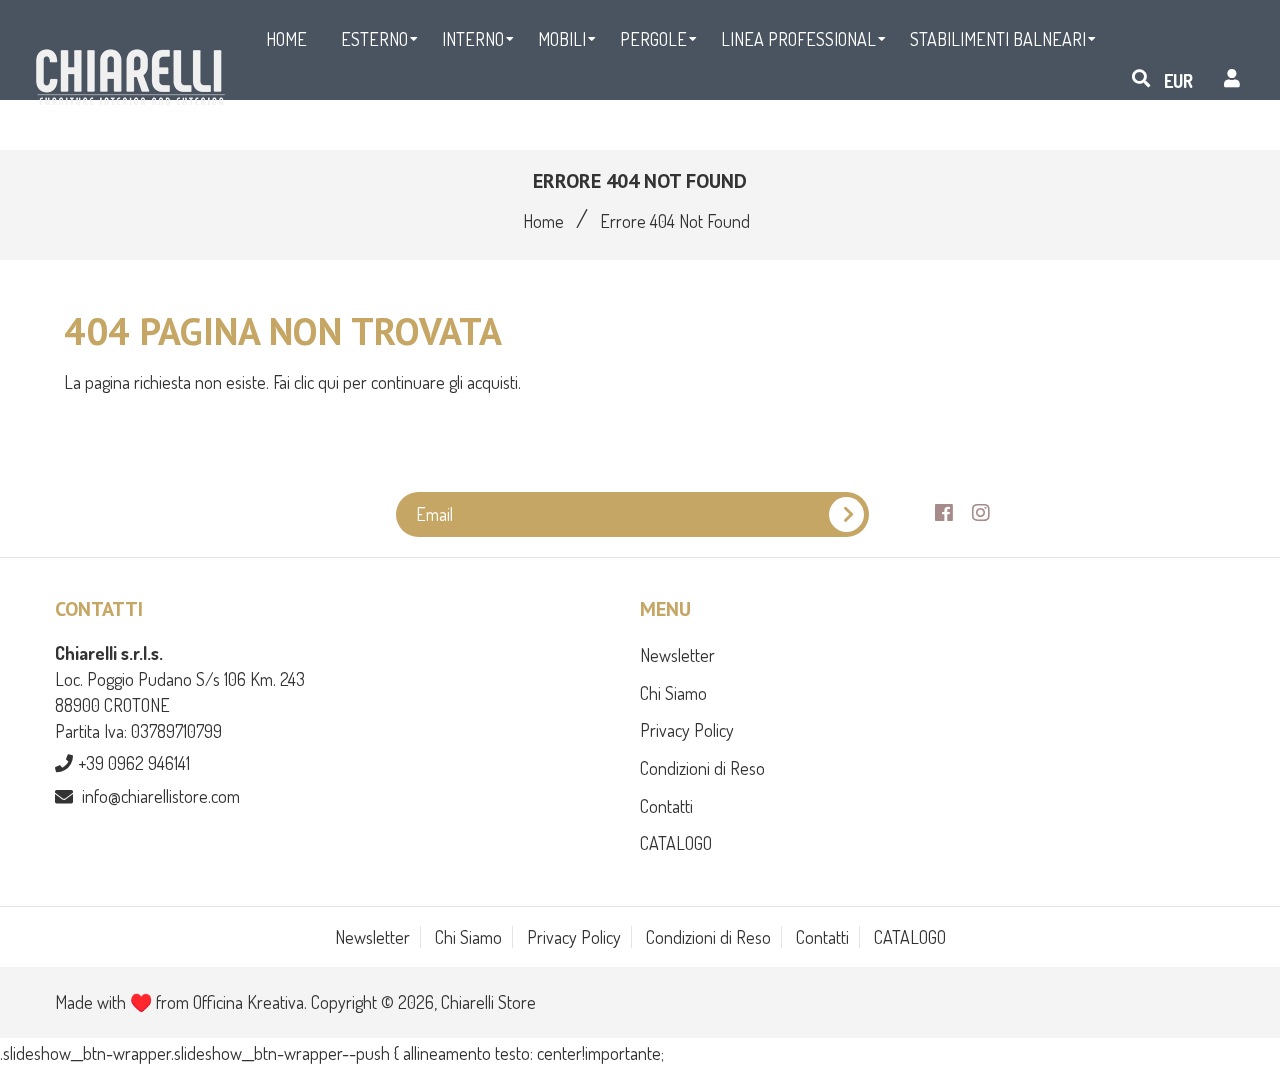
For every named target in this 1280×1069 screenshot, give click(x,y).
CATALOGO (676, 843)
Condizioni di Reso (702, 768)
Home (543, 221)
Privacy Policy (687, 730)
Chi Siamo (673, 693)
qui (330, 382)
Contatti (666, 806)
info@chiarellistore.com (161, 796)
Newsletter (677, 655)
